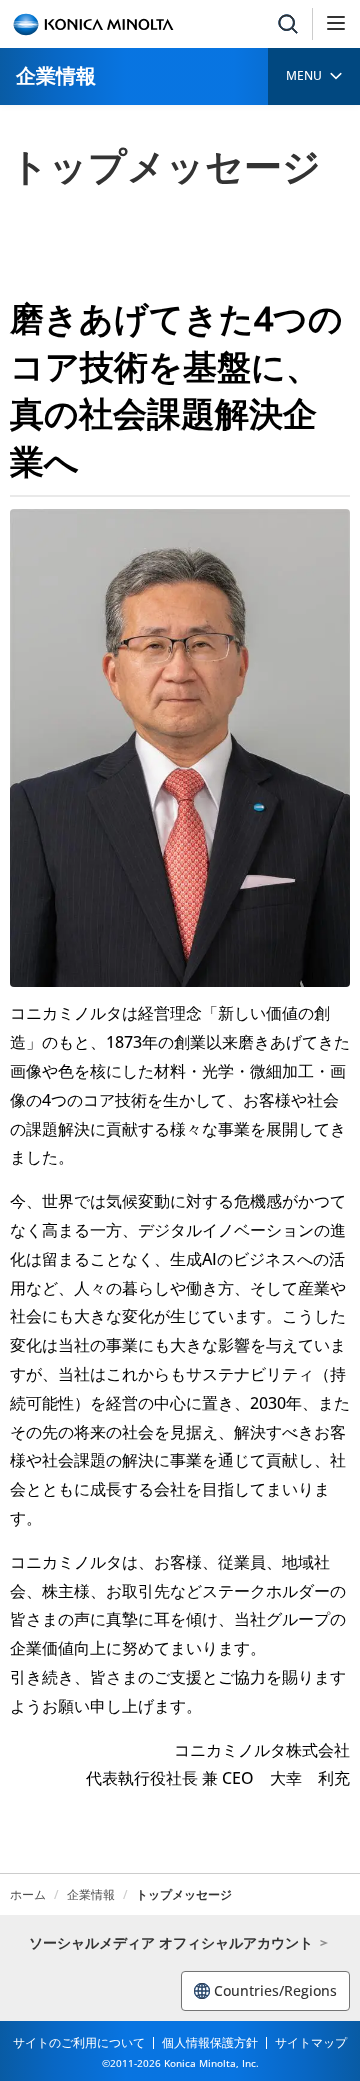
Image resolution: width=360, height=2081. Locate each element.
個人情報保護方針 (210, 2042)
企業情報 (56, 75)
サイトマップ (311, 2042)
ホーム (28, 1895)
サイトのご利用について (79, 2042)
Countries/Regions (275, 1990)
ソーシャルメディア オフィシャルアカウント (171, 1942)
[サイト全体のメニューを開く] (336, 24)
